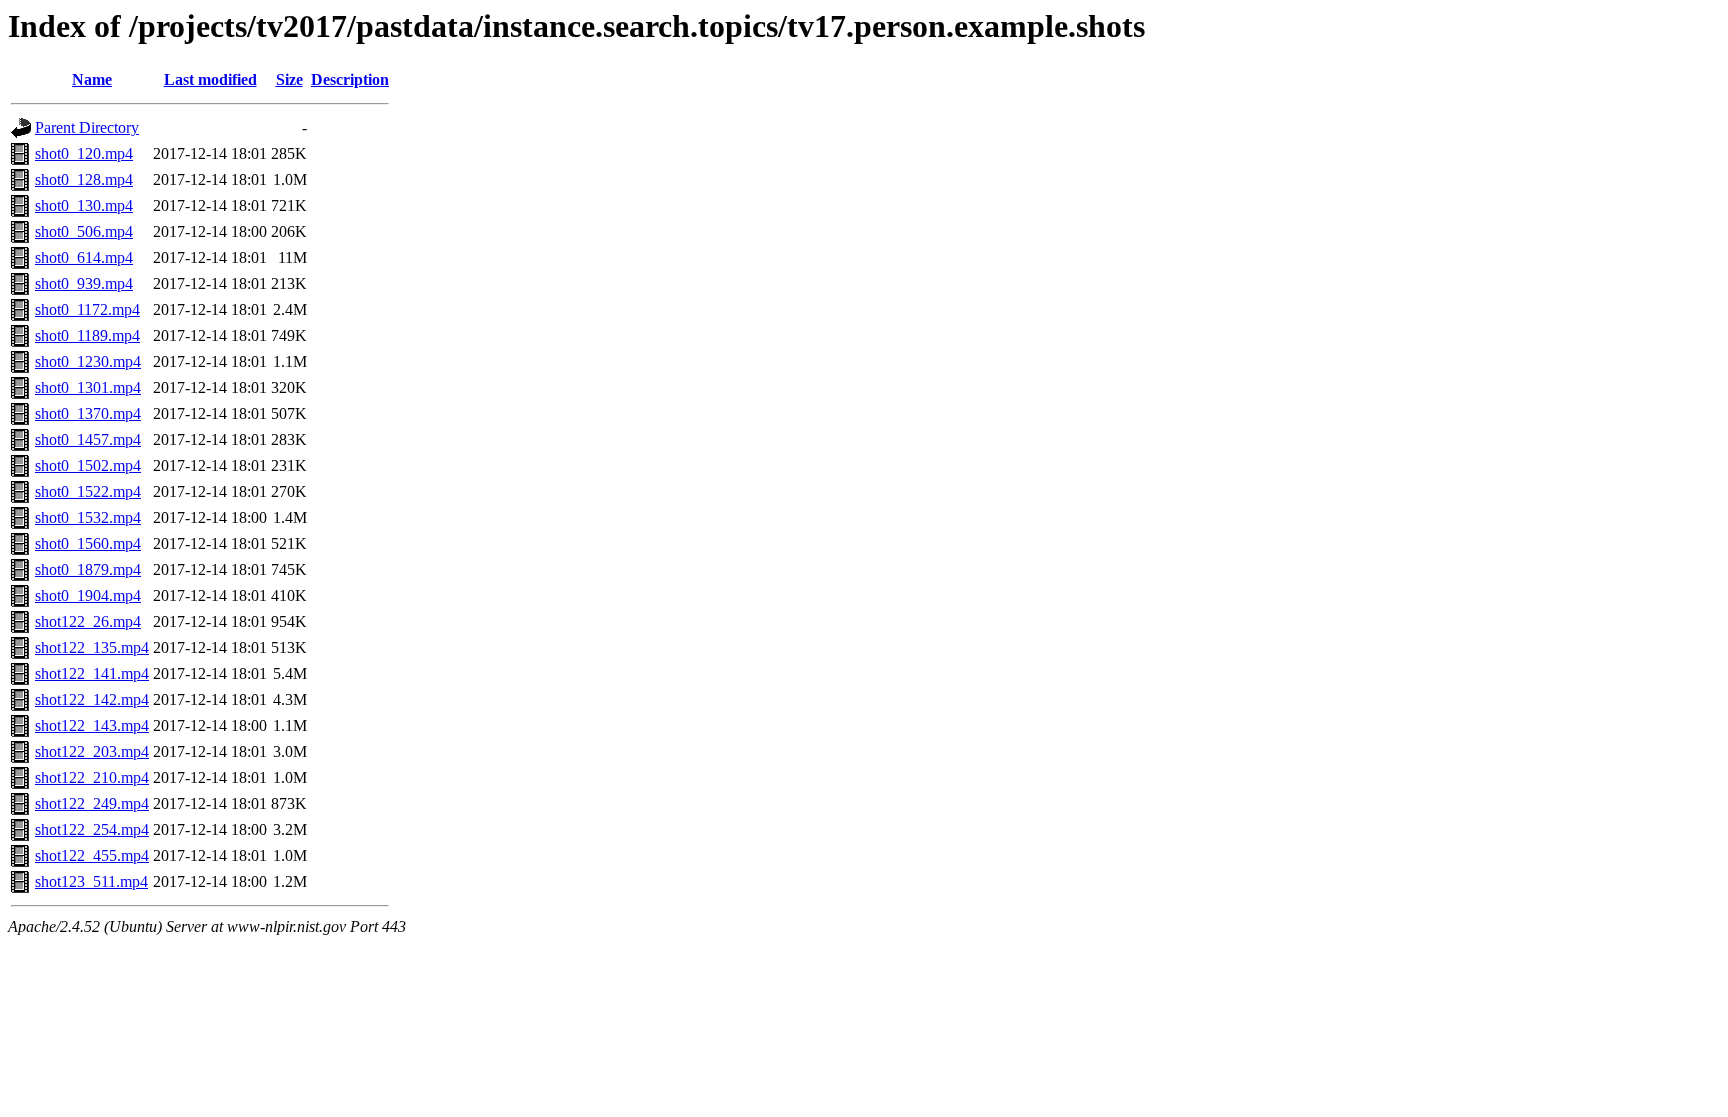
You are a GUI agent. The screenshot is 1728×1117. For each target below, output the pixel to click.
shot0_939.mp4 (84, 283)
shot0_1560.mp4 (88, 543)
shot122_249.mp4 (92, 803)
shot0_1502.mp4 (88, 465)
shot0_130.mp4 (84, 205)
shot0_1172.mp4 (87, 309)
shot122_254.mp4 (92, 829)
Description (350, 79)
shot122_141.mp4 (92, 673)
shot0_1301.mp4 (88, 387)
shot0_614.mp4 (84, 257)
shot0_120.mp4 (84, 153)
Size (289, 79)
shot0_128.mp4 (84, 179)
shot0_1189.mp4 (87, 335)
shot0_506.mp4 (84, 231)
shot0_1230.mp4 (88, 361)
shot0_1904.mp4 (88, 595)
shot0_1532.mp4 (88, 517)
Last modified (210, 79)
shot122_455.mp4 (92, 855)
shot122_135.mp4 (92, 647)
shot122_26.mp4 (88, 621)
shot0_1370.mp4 (88, 413)
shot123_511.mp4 (91, 881)
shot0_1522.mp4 (88, 491)
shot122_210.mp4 (92, 777)
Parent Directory (87, 127)
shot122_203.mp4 (92, 751)
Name (92, 79)
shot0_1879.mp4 (88, 569)
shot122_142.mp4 (92, 699)
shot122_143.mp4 (92, 725)
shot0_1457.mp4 (88, 439)
